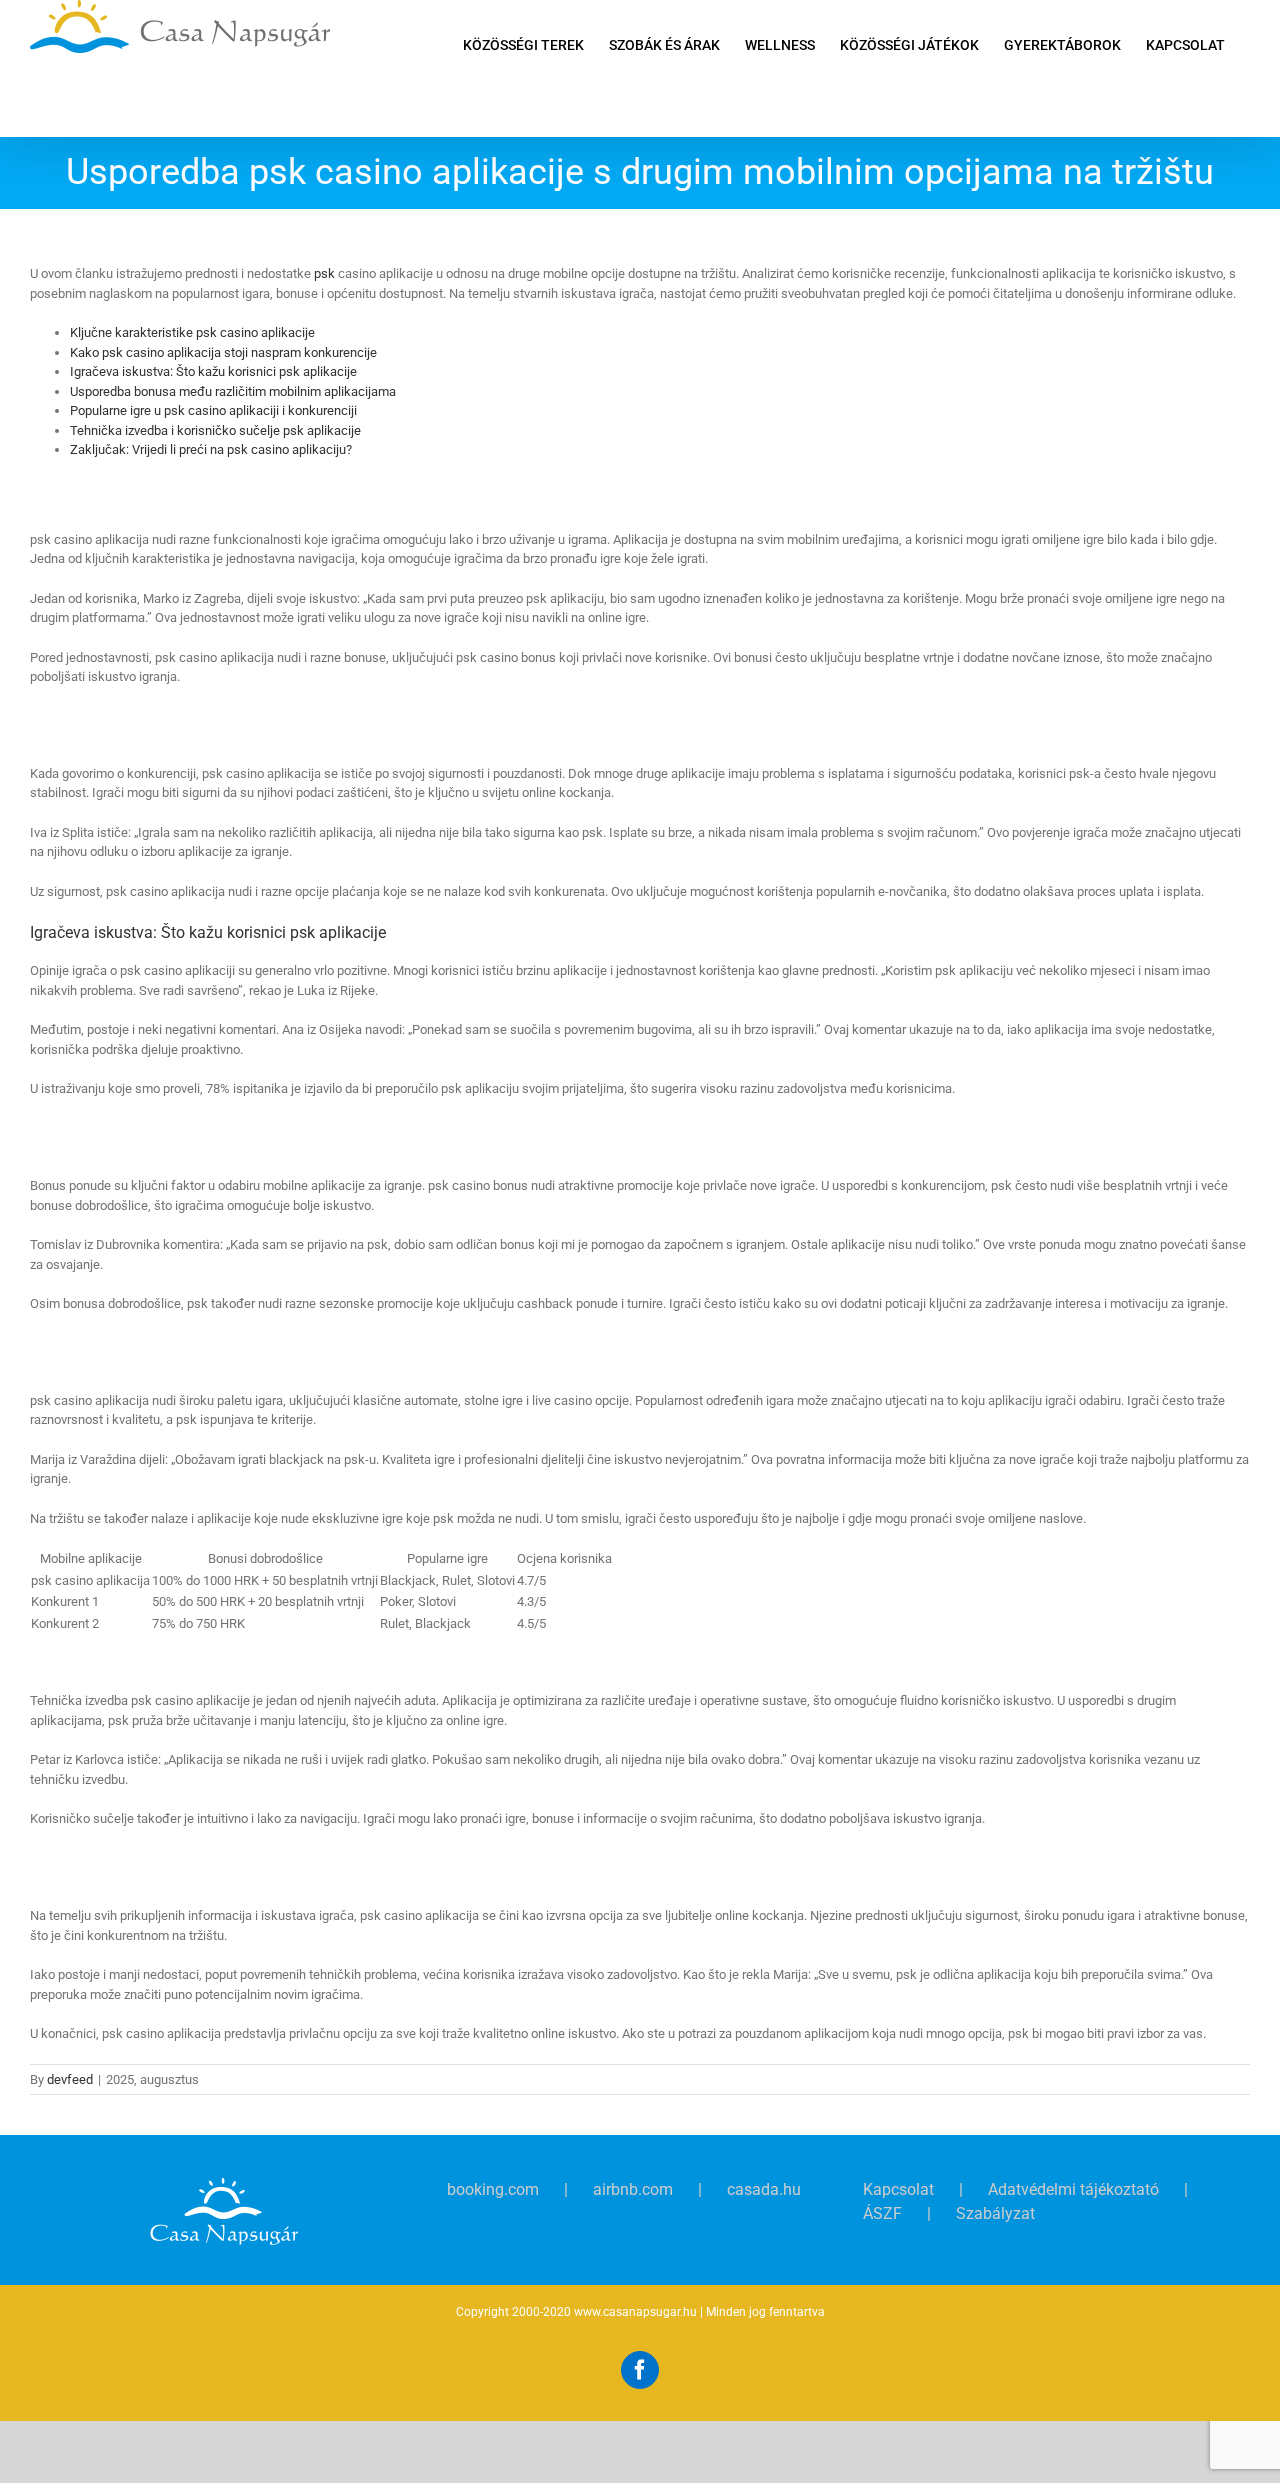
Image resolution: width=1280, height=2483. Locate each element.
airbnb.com (633, 2189)
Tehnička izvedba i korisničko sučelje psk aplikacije (215, 430)
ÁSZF (882, 2213)
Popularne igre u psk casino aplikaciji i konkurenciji (213, 410)
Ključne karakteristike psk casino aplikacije (192, 332)
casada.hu (764, 2189)
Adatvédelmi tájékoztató (1073, 2189)
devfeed (70, 2079)
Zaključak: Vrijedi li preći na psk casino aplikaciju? (211, 449)
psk (324, 273)
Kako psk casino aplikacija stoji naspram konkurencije (223, 352)
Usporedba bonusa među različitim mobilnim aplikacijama (233, 391)
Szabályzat (995, 2213)
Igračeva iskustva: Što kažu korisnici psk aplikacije (213, 371)
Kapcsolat (898, 2189)
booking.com (493, 2189)
